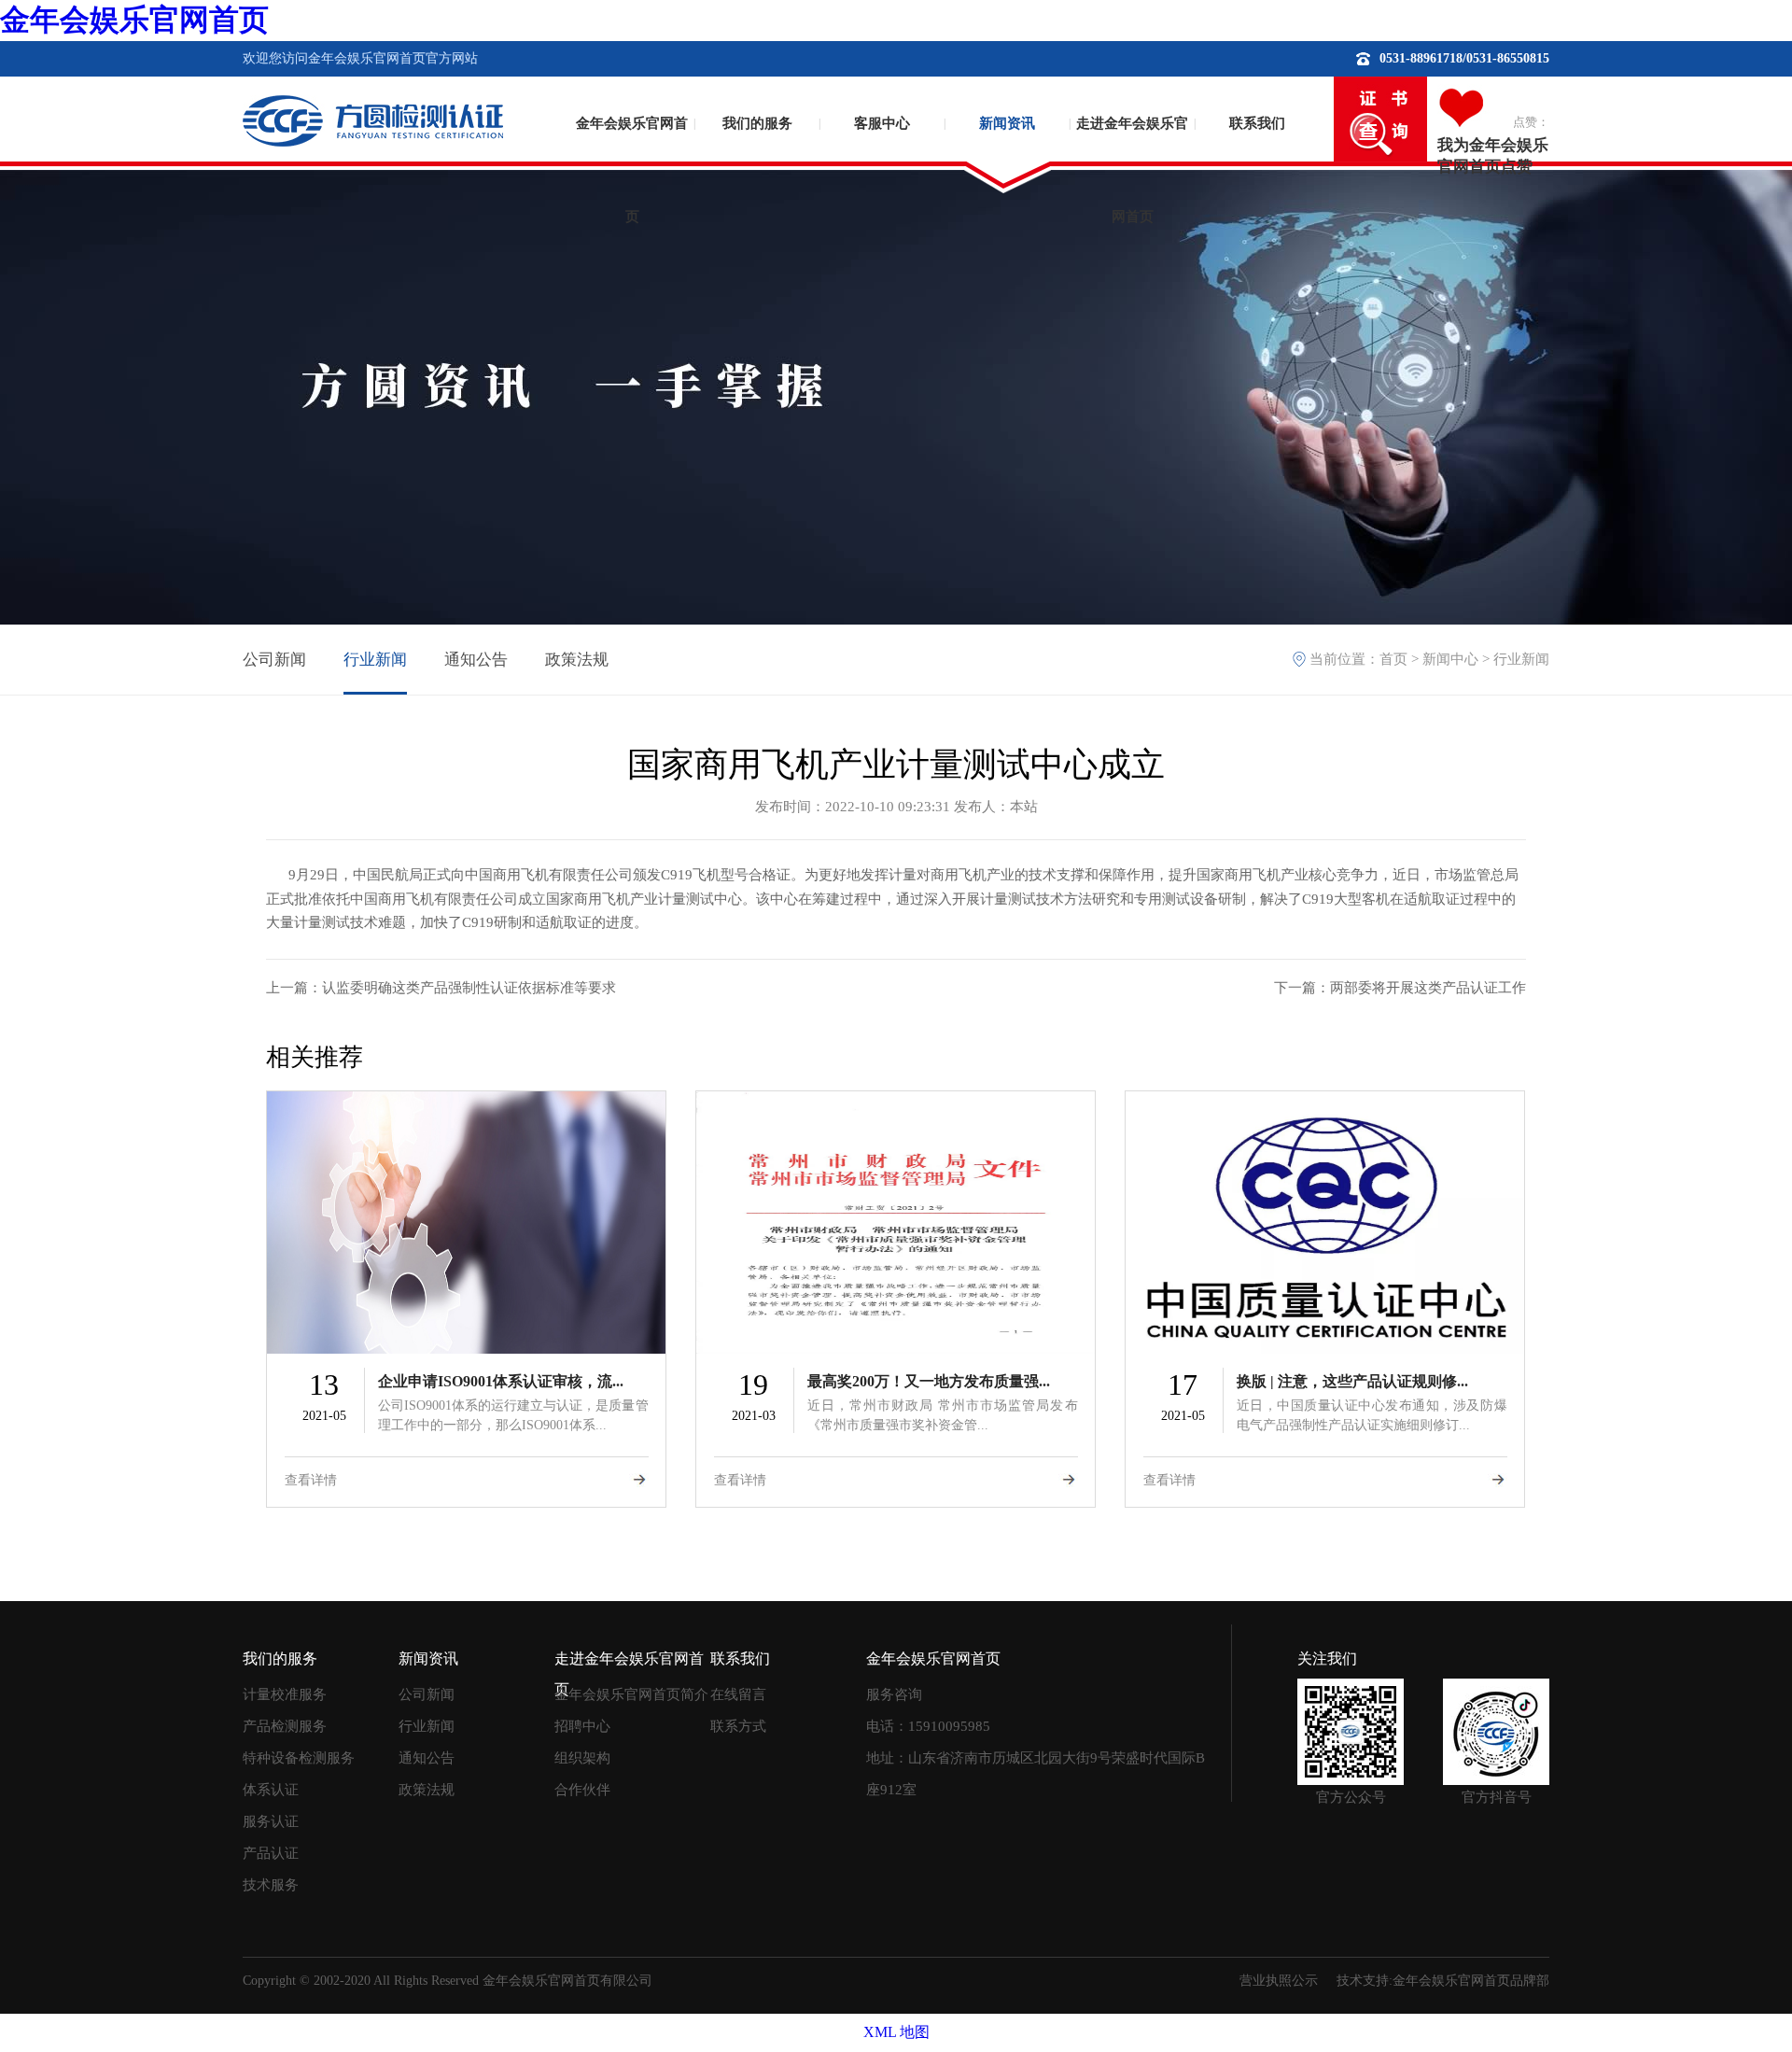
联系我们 (1257, 123)
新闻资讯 (1007, 123)
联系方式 (738, 1726)
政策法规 (577, 660)
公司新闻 (274, 660)
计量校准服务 (285, 1694)
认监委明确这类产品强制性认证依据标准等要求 (469, 988)
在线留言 (738, 1694)
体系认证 (271, 1790)
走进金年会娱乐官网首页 (1132, 155)
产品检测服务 (285, 1726)
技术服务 (271, 1885)
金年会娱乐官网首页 (134, 20)
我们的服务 (757, 123)
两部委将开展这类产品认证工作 (1428, 988)
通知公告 (476, 660)
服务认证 (271, 1821)
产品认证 (271, 1853)
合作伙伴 (582, 1790)
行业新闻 (375, 660)
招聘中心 (582, 1726)
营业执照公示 (1279, 1981)
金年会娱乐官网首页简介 (631, 1694)
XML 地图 (896, 2032)
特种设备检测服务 (299, 1758)
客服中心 (882, 123)
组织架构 (582, 1758)
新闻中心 (1450, 659)
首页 (1393, 659)
